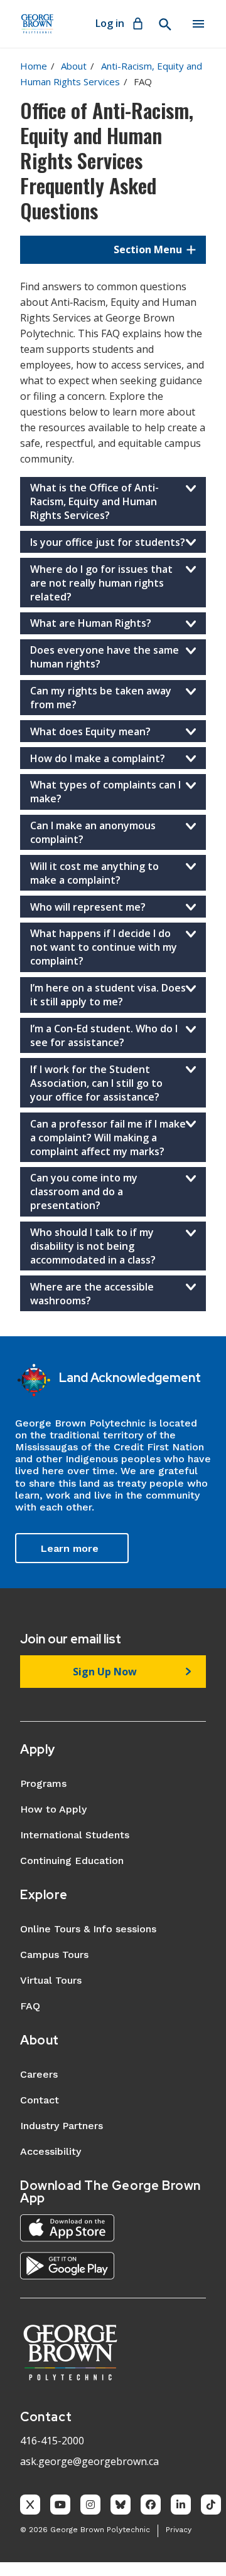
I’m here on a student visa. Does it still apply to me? (108, 995)
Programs (43, 1783)
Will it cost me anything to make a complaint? (94, 873)
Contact (40, 2100)
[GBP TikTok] (211, 2505)
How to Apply (53, 1809)
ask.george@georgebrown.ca (89, 2461)
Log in (110, 23)
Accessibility (51, 2151)
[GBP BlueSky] (121, 2505)
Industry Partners (62, 2126)
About (74, 66)
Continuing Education (72, 1861)
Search (164, 24)
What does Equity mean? (90, 731)
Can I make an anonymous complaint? (93, 832)
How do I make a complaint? (98, 758)
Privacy (179, 2530)
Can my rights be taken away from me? (101, 698)
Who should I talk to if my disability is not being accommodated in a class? (93, 1246)
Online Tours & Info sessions (88, 1929)
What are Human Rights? (91, 623)
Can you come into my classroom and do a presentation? (84, 1191)
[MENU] (198, 24)
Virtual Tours (51, 1980)
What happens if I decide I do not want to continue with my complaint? (104, 947)
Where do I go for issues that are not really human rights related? (101, 583)
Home (34, 66)
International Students (75, 1835)
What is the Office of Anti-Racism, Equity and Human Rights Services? (94, 501)
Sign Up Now (105, 1672)
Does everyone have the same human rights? (105, 657)
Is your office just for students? (108, 542)
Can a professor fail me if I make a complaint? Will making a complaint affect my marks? (108, 1138)
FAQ (30, 2006)
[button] (113, 249)
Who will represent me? (88, 907)
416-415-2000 (52, 2441)
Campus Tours (54, 1955)
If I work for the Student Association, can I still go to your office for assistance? (96, 1083)
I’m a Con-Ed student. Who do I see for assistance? (104, 1035)
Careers (39, 2074)
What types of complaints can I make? (105, 792)
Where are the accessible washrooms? (92, 1294)
